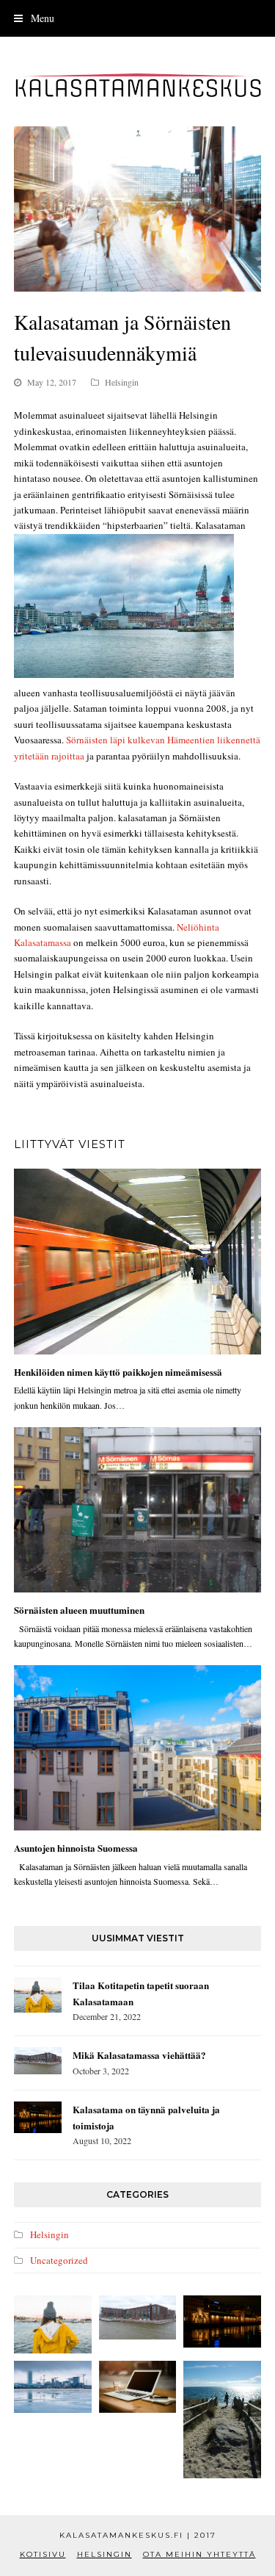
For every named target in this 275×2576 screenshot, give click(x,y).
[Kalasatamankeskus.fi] (138, 85)
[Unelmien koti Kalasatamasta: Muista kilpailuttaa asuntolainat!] (53, 2386)
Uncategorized (59, 2260)
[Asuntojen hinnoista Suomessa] (138, 1748)
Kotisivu (43, 2554)
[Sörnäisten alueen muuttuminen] (138, 1510)
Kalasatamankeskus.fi (123, 2535)
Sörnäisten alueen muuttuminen (79, 1610)
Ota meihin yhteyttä (199, 2554)
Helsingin (122, 382)
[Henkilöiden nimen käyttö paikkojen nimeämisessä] (138, 1262)
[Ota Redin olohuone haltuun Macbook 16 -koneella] (138, 2386)
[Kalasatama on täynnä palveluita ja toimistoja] (38, 2117)
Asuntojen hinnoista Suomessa (76, 1848)
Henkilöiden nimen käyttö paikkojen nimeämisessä (118, 1372)
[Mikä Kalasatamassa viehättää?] (38, 2061)
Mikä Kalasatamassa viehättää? (139, 2055)
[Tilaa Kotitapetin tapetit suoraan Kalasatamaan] (38, 1995)
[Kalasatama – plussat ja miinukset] (222, 2419)
